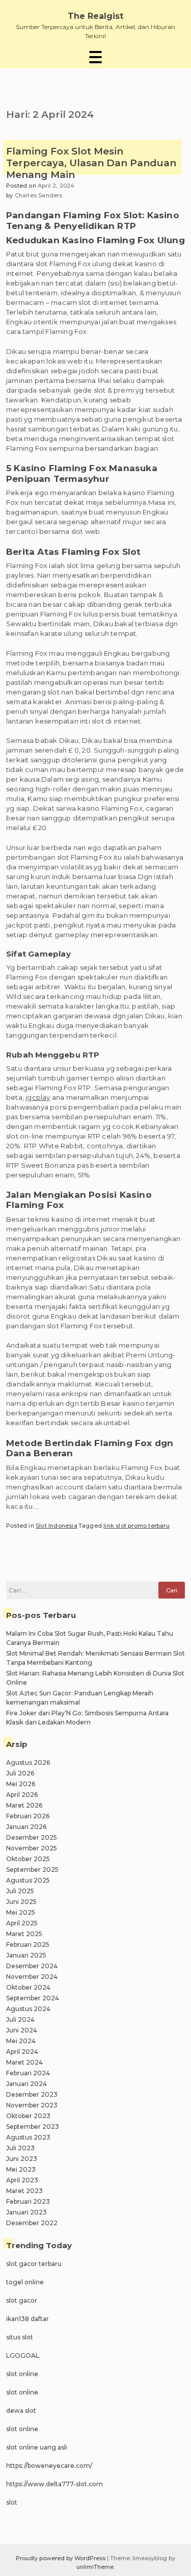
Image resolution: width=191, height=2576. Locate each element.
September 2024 (33, 1998)
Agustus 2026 (28, 1762)
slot (12, 2502)
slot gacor (22, 2300)
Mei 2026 (21, 1784)
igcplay (38, 1097)
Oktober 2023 (28, 2116)
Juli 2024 (20, 2019)
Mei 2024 (21, 2041)
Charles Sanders (39, 195)
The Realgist (95, 16)
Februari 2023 (28, 2201)
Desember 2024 (32, 1966)
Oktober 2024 (28, 1987)
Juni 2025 (21, 1902)
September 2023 (33, 2127)
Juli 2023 (20, 2148)
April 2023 (22, 2180)
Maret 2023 (24, 2191)
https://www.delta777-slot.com (54, 2484)
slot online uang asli (37, 2447)
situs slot (20, 2337)
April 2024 (22, 2052)
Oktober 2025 (28, 1859)
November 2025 (32, 1848)
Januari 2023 (26, 2212)
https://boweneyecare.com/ (49, 2466)
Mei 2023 (21, 2169)
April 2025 (22, 1923)
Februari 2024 (28, 2073)
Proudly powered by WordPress (61, 2558)
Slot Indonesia (57, 1526)
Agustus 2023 (28, 2137)
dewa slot (21, 2411)
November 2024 (32, 1977)
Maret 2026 (24, 1805)
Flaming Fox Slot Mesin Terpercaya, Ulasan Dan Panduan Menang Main (91, 163)
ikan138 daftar (28, 2319)
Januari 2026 (26, 1827)
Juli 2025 (20, 1891)
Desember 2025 (32, 1837)
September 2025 (32, 1870)
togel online (25, 2282)
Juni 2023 (22, 2159)
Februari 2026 (28, 1816)
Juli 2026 (20, 1773)
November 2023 (32, 2105)
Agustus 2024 (28, 2009)
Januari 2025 (26, 1955)
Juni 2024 (22, 2030)
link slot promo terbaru (137, 1526)
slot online (22, 2374)
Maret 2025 (24, 1934)
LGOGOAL (23, 2355)
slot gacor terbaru (34, 2264)
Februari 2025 (28, 1944)
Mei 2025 (21, 1912)
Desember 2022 (32, 2223)
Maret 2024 (24, 2062)
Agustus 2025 (28, 1880)
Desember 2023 (32, 2094)
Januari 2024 (26, 2084)
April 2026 (22, 1795)
